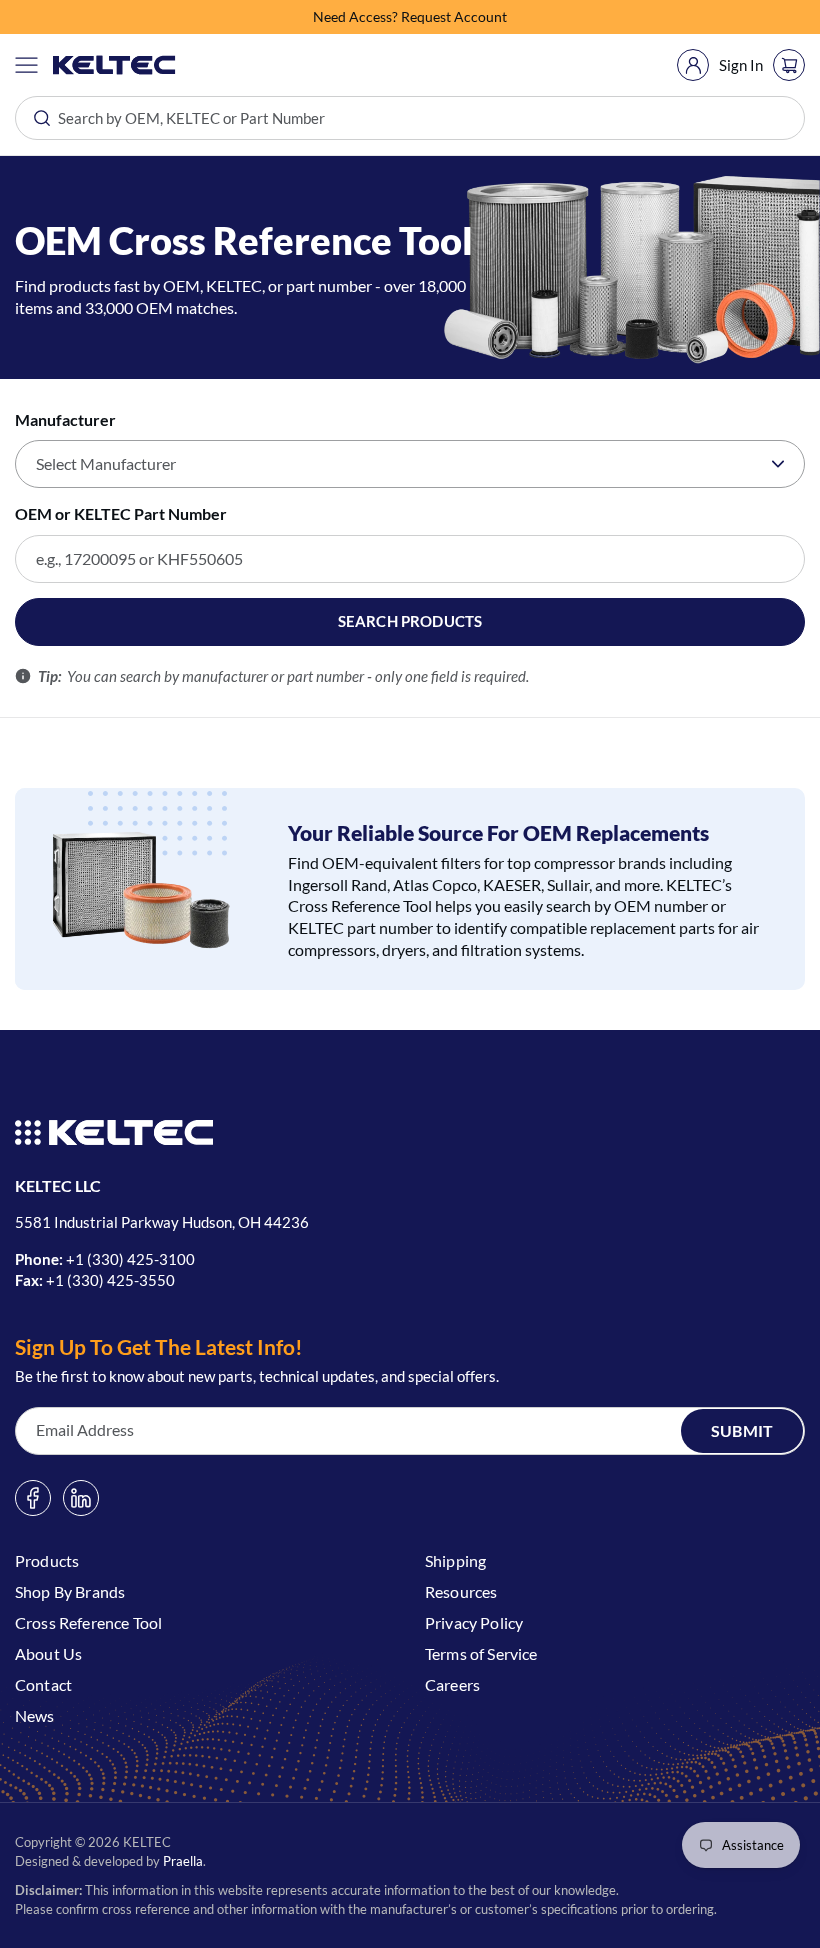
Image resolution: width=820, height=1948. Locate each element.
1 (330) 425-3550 (115, 1280)
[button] (26, 65)
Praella (183, 1861)
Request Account (454, 16)
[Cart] (789, 65)
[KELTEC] (114, 65)
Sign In (741, 65)
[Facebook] (33, 1498)
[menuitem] (693, 65)
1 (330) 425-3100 (135, 1259)
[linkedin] (81, 1498)
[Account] (693, 65)
